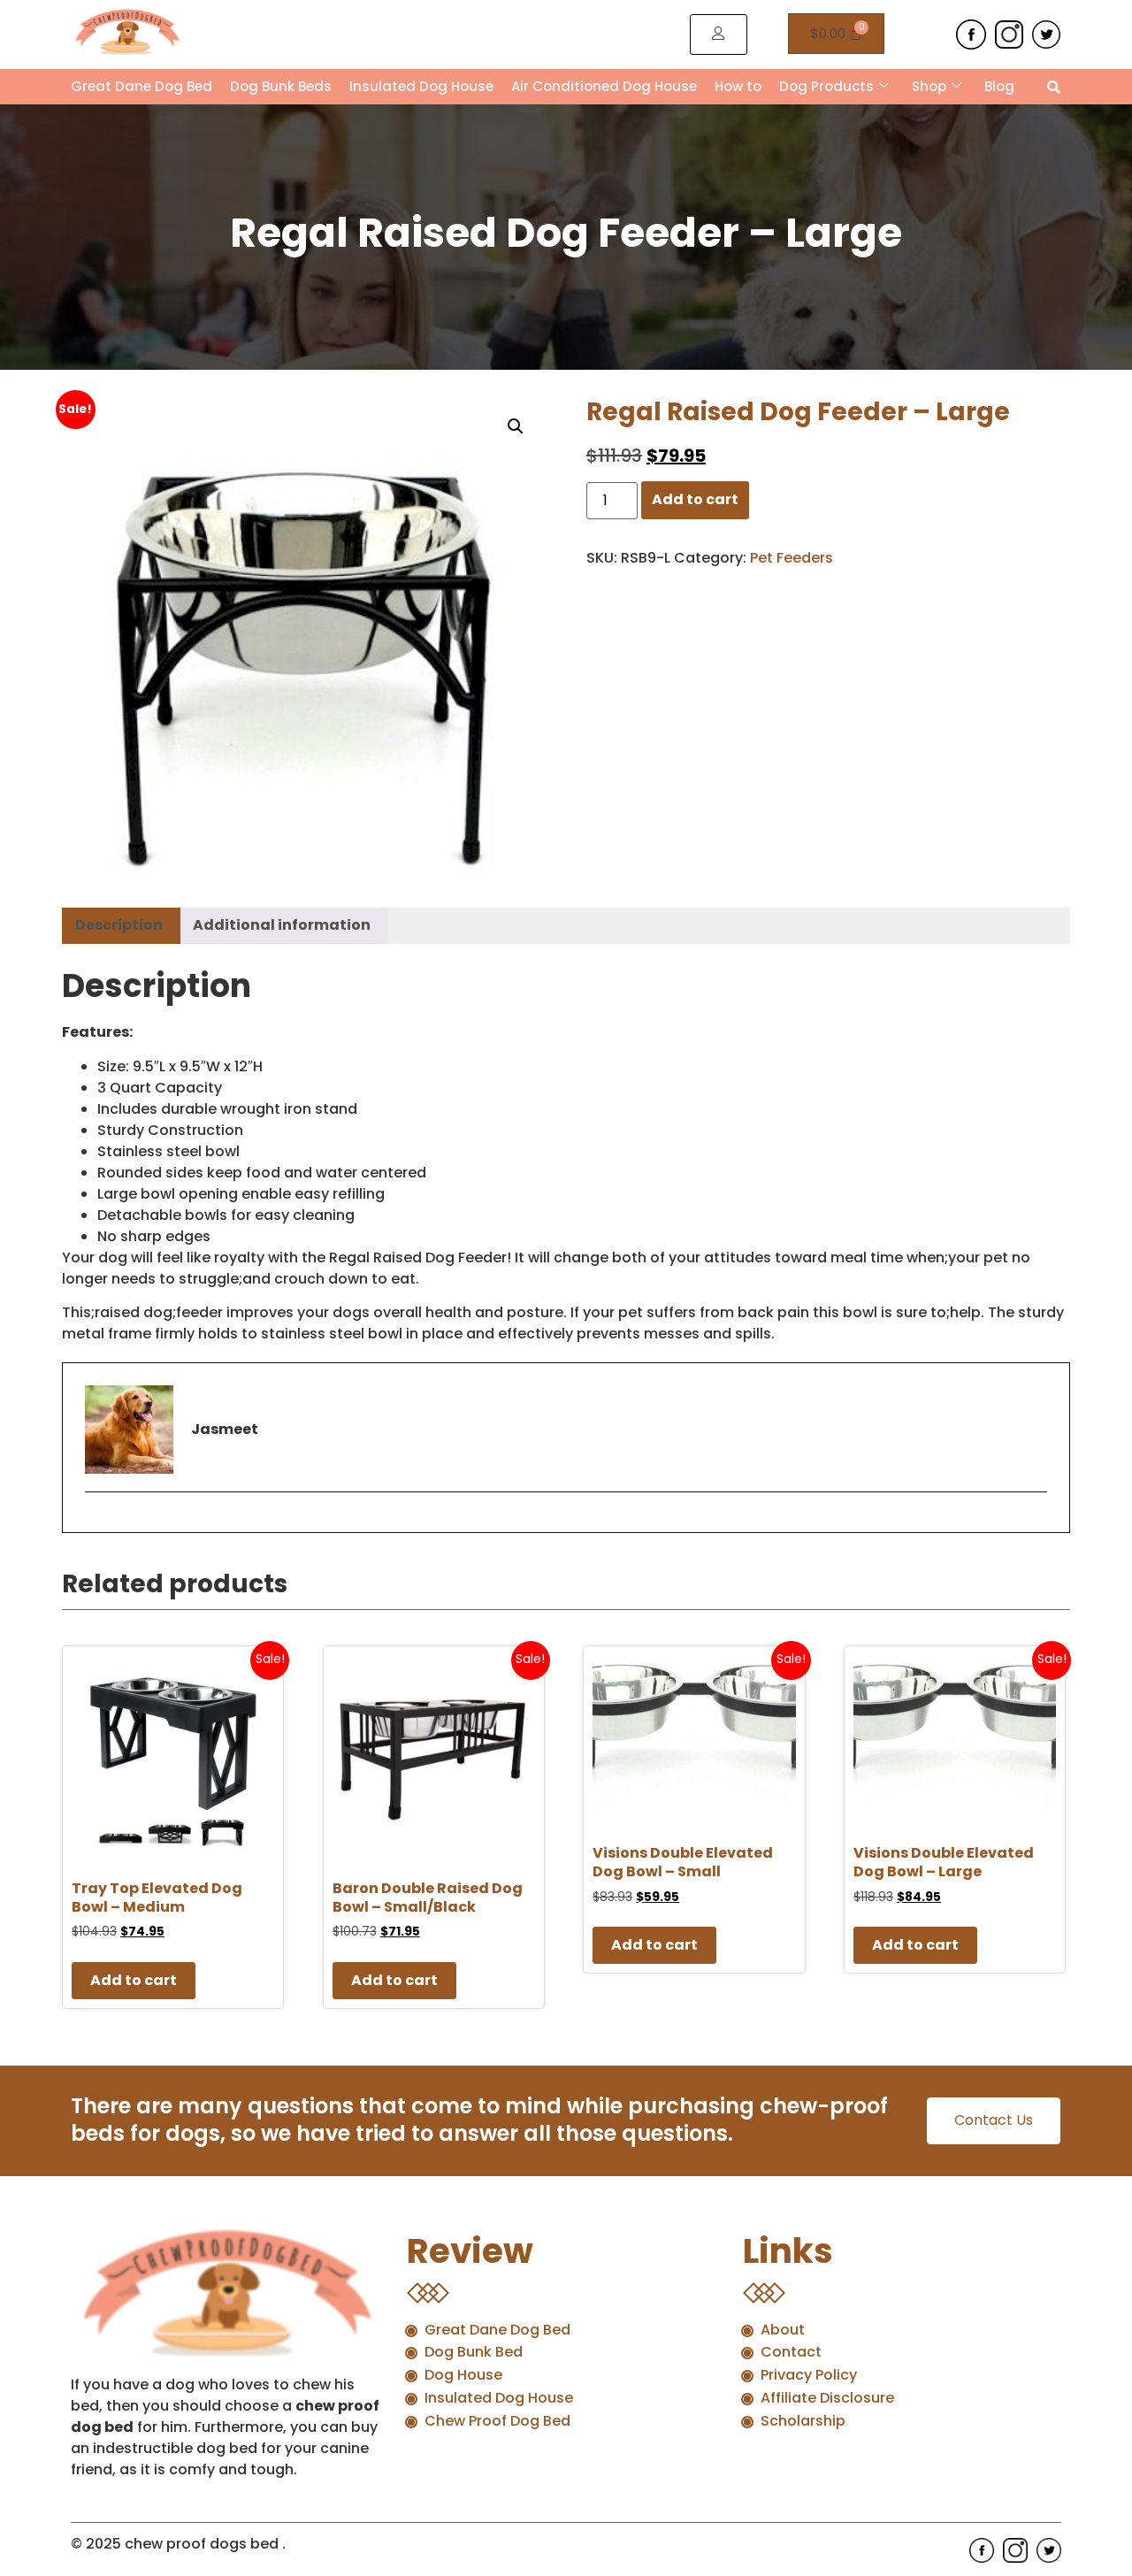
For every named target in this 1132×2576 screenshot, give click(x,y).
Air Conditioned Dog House (604, 86)
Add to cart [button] (134, 1980)
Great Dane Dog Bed (141, 86)
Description (119, 925)
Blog (999, 86)
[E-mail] (96, 1522)
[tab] (119, 926)
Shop (929, 86)
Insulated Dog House (421, 86)
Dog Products (826, 86)
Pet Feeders (792, 558)
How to (738, 86)
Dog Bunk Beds (281, 86)
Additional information (282, 925)
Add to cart (695, 499)
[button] (516, 426)
